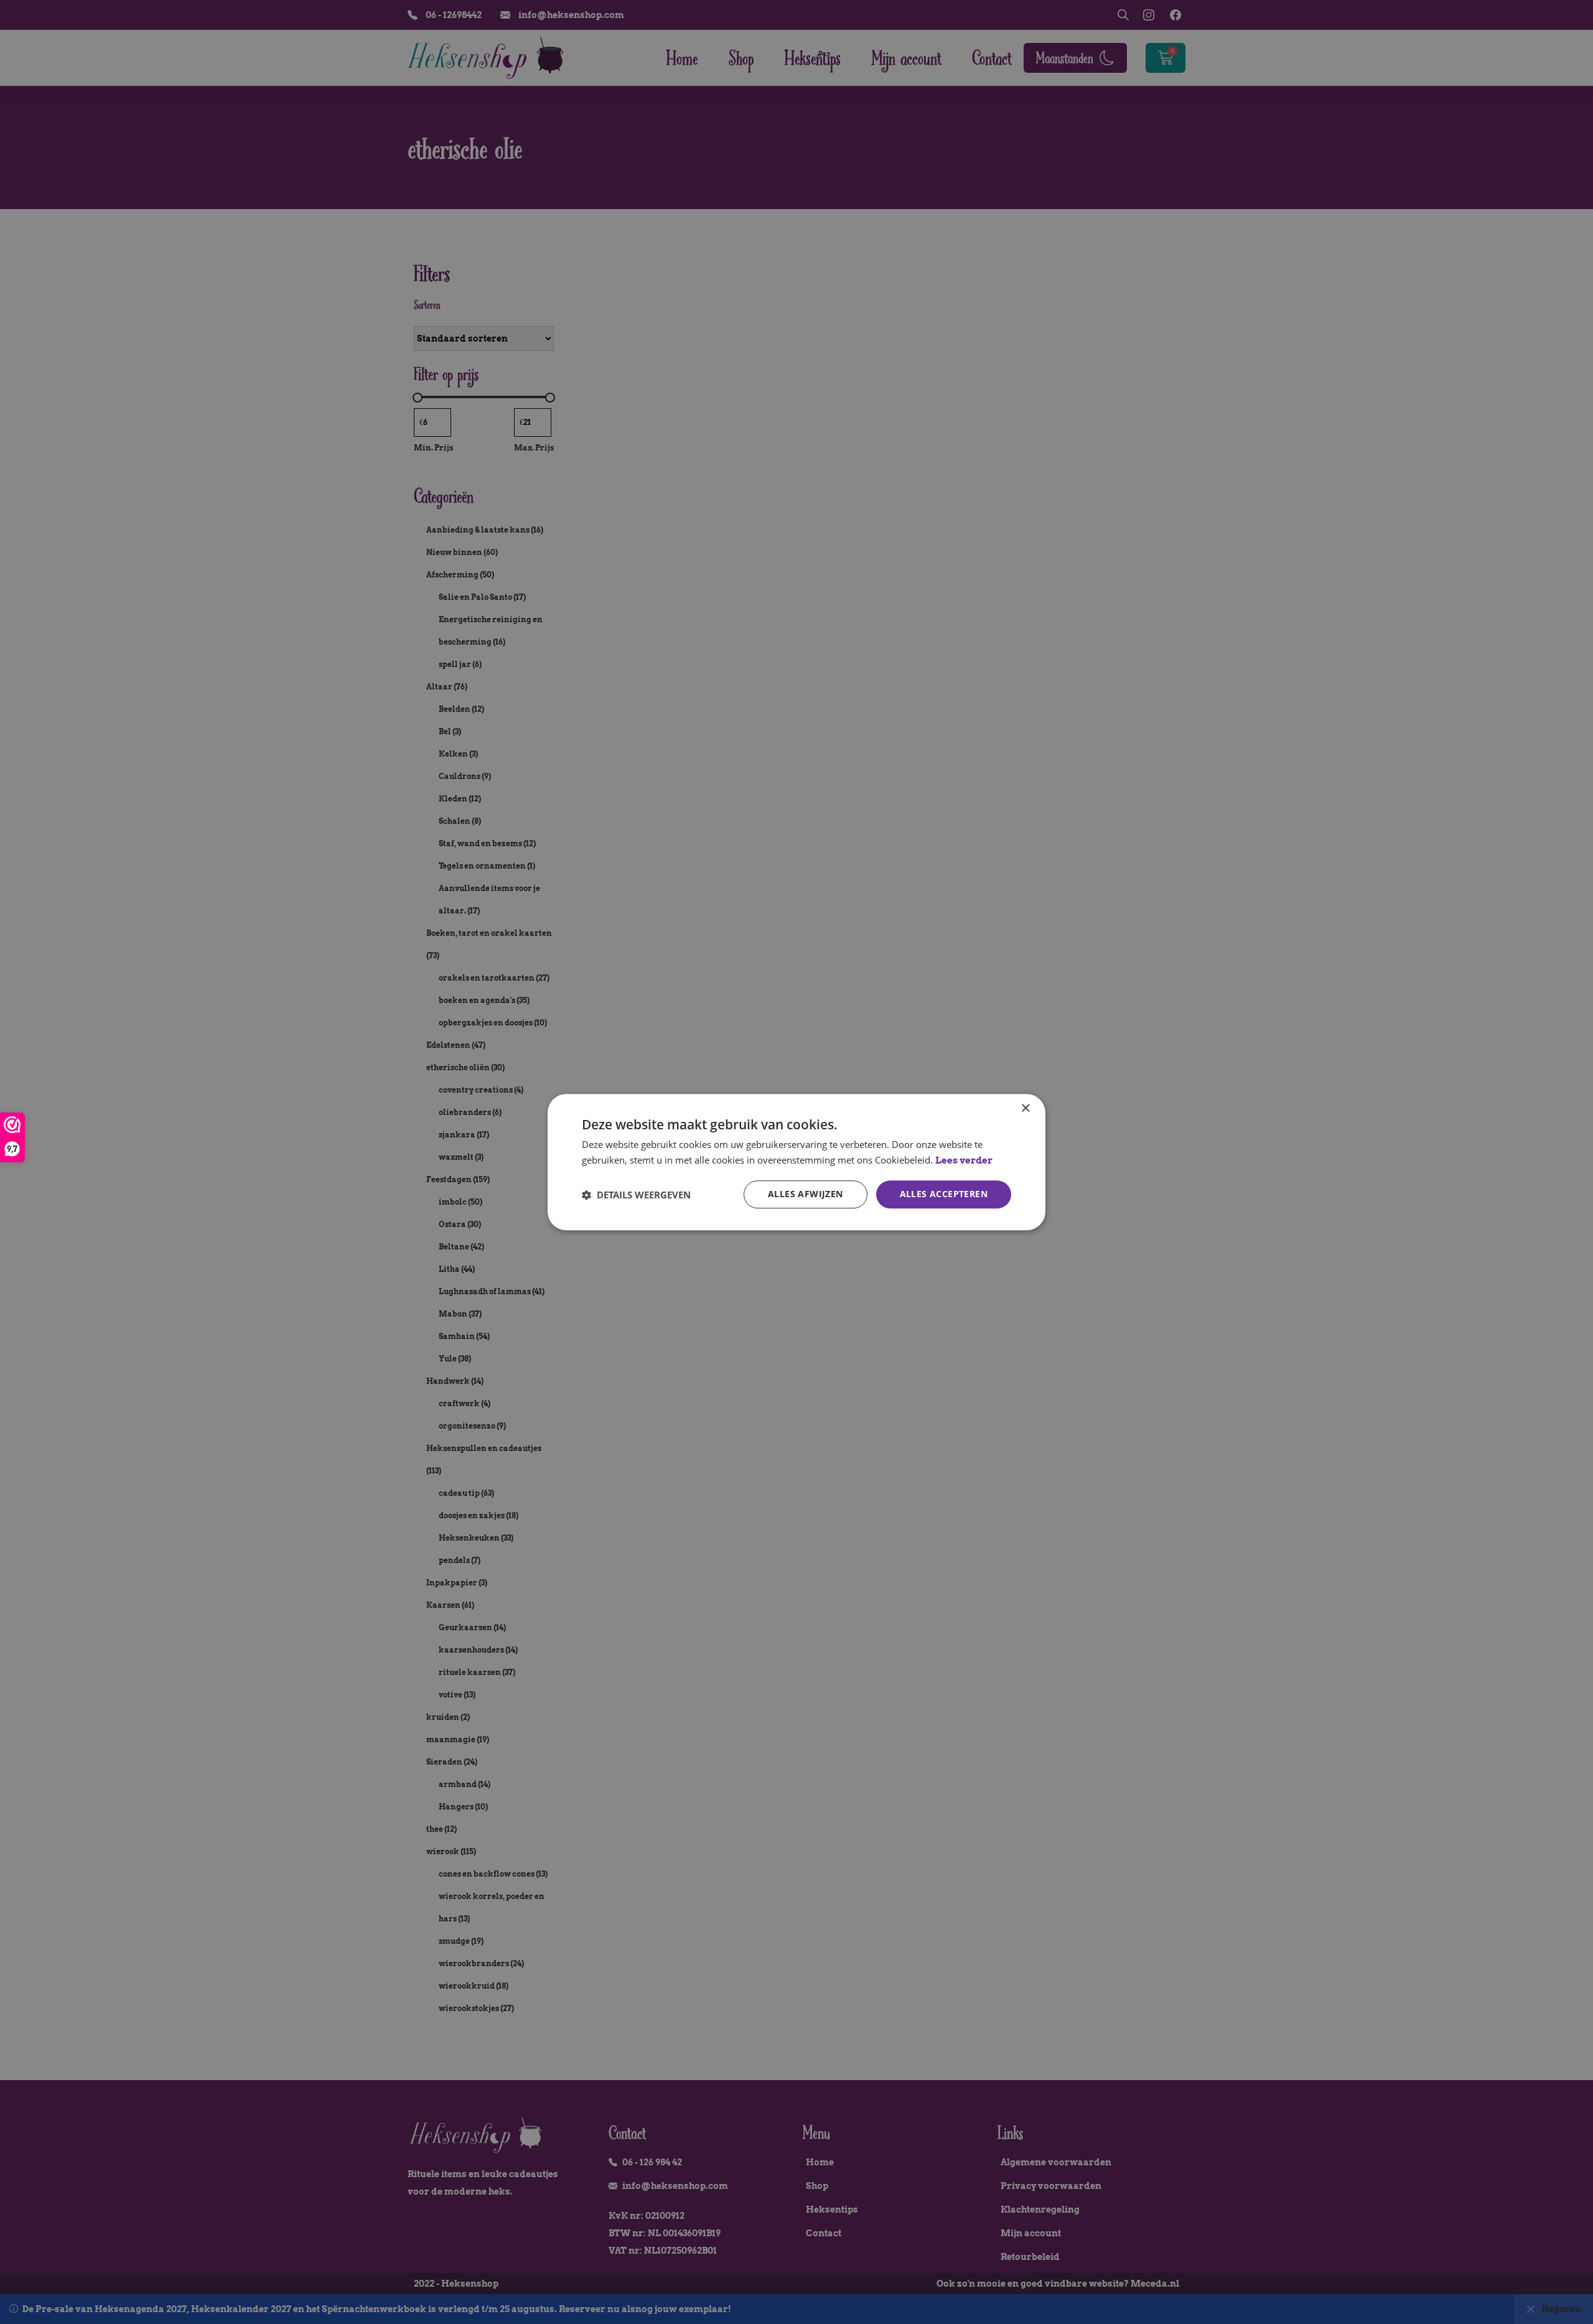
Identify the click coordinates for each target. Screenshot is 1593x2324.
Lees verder (964, 1160)
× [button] (1025, 1108)
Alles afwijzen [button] (806, 1194)
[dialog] (796, 1162)
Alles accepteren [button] (944, 1194)
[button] (636, 1195)
